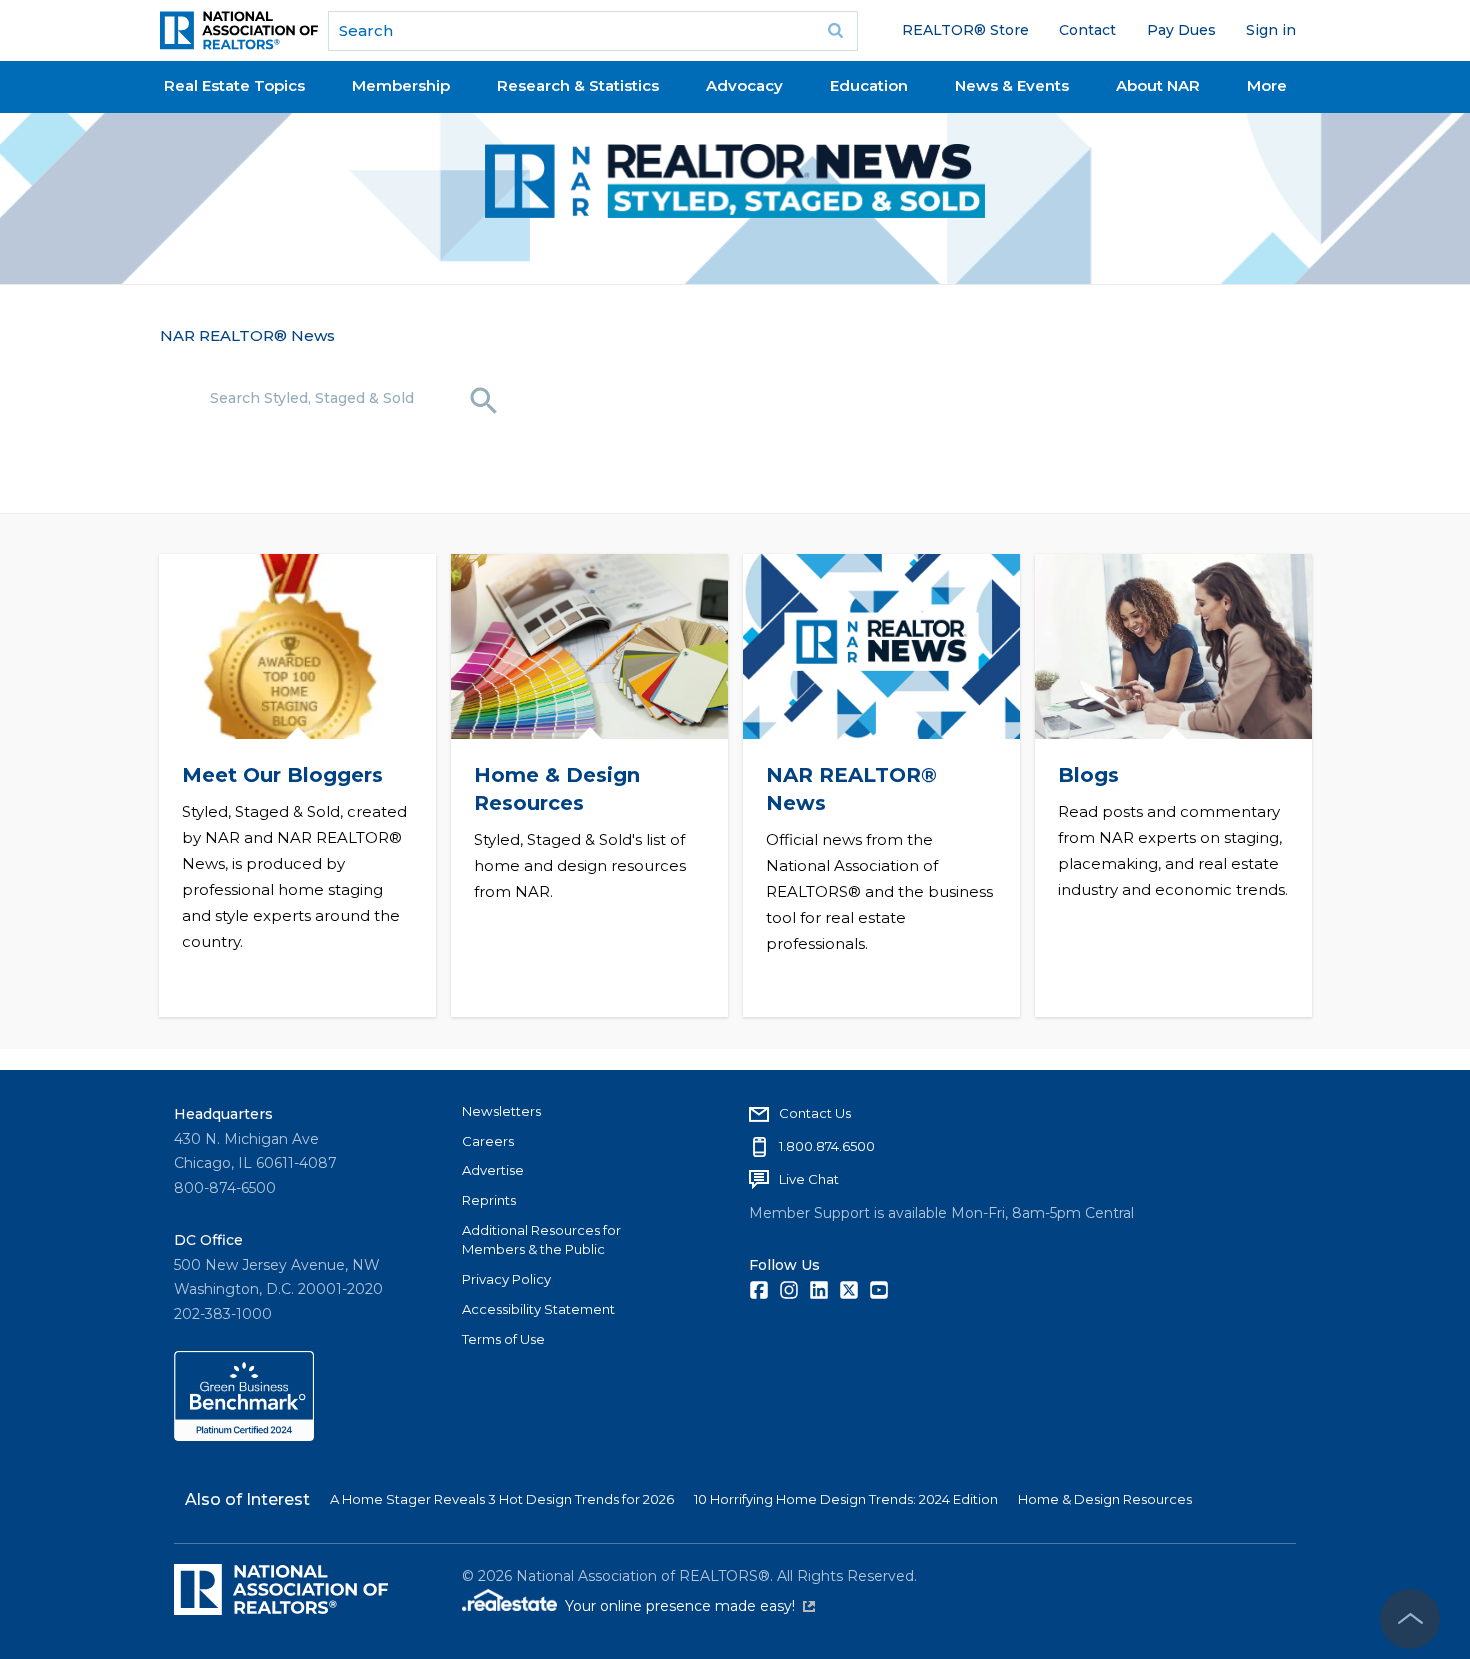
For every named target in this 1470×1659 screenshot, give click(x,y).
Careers (488, 1141)
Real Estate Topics (234, 85)
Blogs (1087, 775)
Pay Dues (1181, 30)
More (1267, 85)
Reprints (489, 1200)
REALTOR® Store (965, 30)
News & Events (1012, 85)
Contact (1087, 30)
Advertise (493, 1170)
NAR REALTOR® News (247, 335)
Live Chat (809, 1179)
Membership (401, 85)
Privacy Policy (506, 1279)
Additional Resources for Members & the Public (541, 1240)
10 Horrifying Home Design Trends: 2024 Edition (846, 1499)
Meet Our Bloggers (281, 775)
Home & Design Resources (1105, 1499)
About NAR (1158, 85)
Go (836, 31)
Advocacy (744, 85)
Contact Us (815, 1113)
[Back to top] (1410, 1619)
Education (869, 85)
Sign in (1271, 30)
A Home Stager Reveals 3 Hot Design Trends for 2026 (502, 1499)
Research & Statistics (578, 85)
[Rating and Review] (244, 1436)
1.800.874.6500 (827, 1146)
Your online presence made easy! (690, 1606)
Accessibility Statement (538, 1309)
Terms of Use (503, 1339)
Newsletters (501, 1111)
